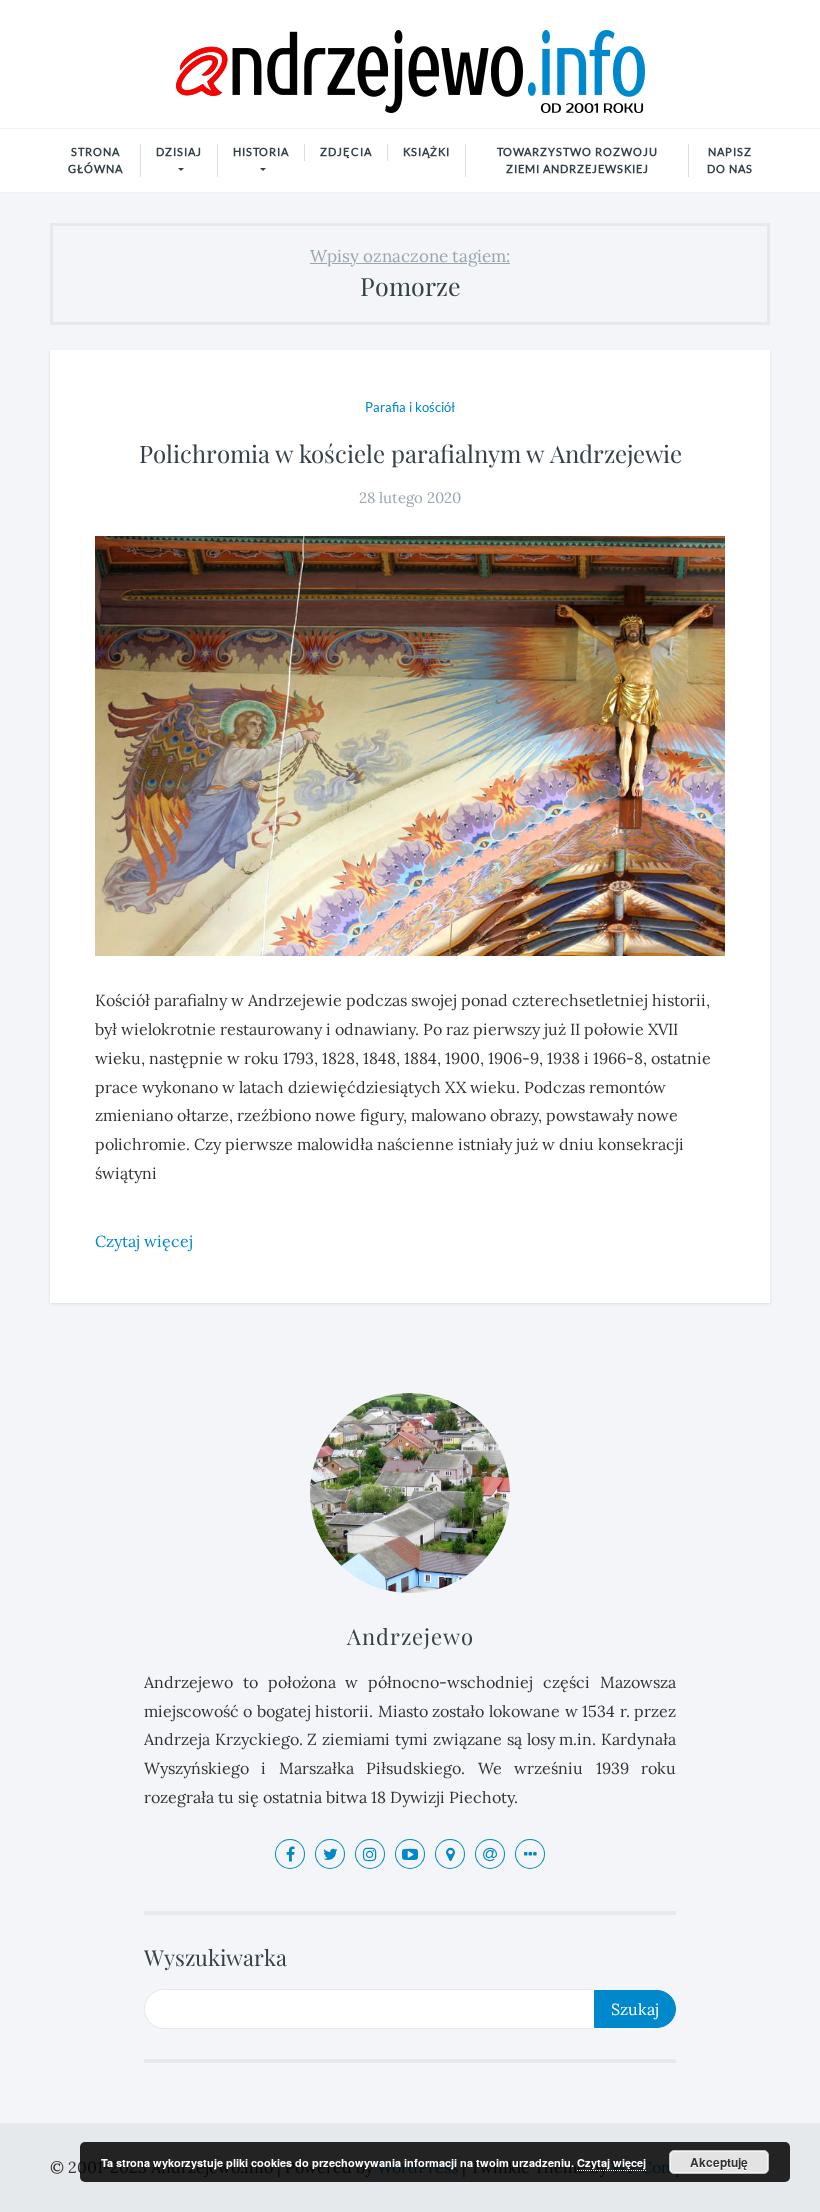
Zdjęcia (346, 151)
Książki (426, 151)
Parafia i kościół (410, 407)
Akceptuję (719, 2162)
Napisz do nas (730, 160)
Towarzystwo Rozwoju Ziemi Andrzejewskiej (577, 160)
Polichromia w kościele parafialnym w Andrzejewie (410, 453)
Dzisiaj (179, 151)
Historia (261, 151)
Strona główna (95, 160)
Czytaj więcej (611, 2162)
